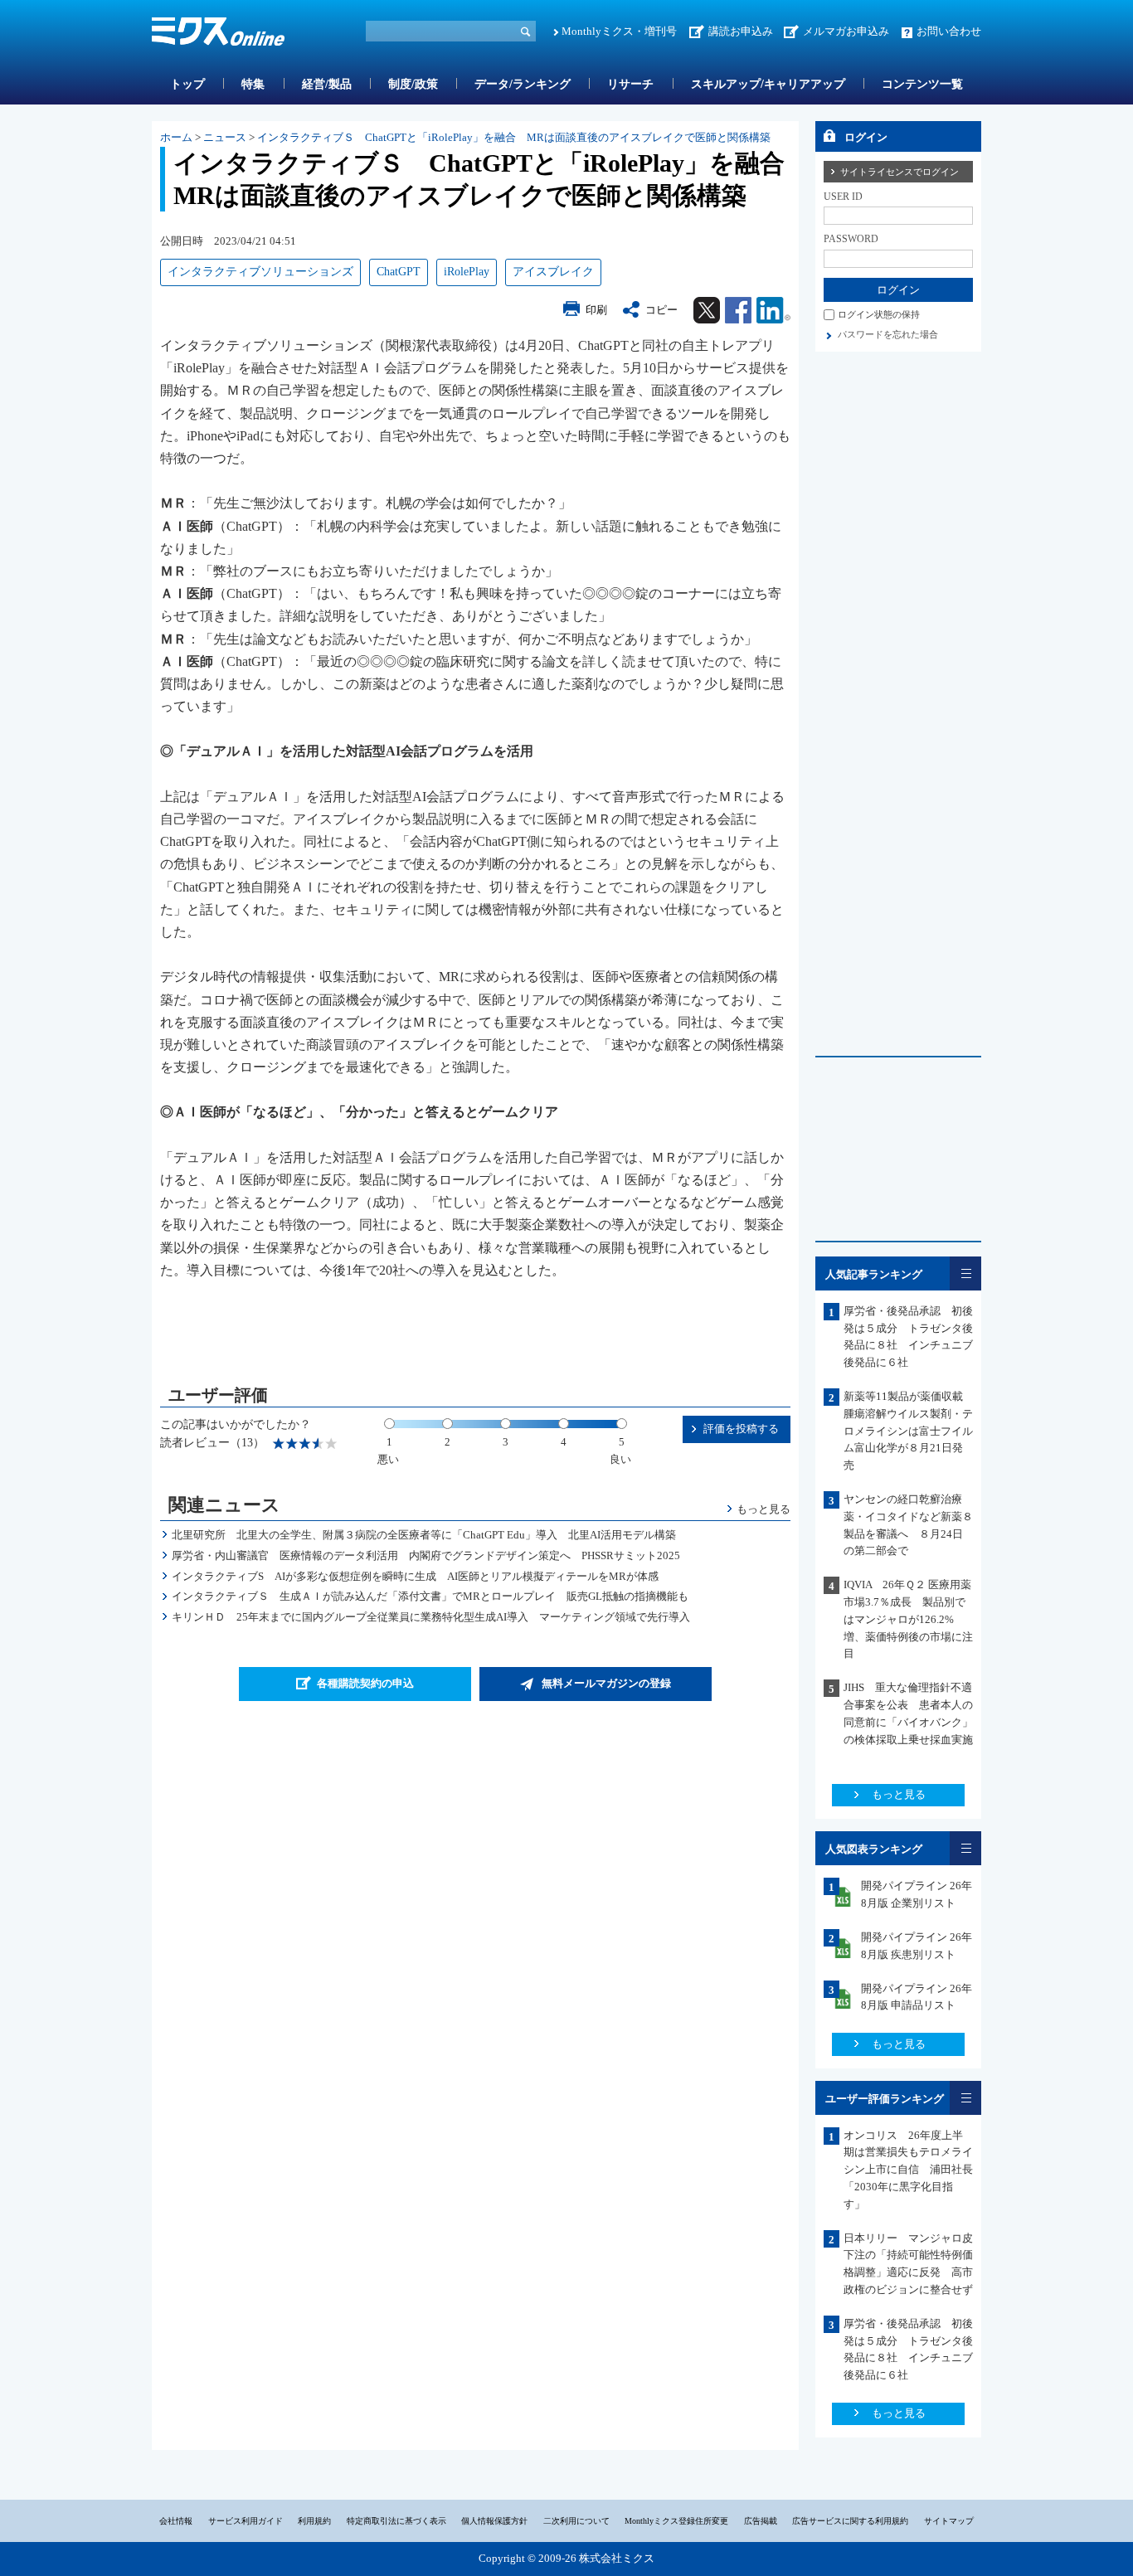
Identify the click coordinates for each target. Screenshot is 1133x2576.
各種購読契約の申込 (365, 1683)
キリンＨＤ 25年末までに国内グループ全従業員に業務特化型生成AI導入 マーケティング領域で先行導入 (431, 1617)
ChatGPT (399, 272)
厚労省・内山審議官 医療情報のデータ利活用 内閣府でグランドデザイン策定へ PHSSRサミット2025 (426, 1555)
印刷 (596, 310)
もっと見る (763, 1509)
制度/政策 (413, 84)
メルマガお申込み (846, 31)
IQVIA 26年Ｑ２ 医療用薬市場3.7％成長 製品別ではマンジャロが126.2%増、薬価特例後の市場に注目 (908, 1619)
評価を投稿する (741, 1429)
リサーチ (630, 84)
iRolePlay (467, 272)
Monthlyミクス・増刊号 (619, 31)
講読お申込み (741, 31)
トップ (187, 84)
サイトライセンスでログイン (900, 172)
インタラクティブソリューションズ (260, 272)
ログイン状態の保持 (879, 314)
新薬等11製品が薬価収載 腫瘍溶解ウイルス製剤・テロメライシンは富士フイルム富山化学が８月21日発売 (909, 1431)
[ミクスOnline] (218, 34)
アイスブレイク (553, 272)
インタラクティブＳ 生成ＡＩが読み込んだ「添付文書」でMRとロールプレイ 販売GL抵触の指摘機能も (430, 1596)
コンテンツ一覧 (922, 84)
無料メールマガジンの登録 (606, 1683)
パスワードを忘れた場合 (888, 334)
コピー (661, 310)
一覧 (965, 1273)
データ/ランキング (523, 84)
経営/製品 (327, 84)
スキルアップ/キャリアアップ (768, 84)
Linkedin (773, 310)
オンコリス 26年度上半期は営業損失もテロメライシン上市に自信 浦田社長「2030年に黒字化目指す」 (908, 2170)
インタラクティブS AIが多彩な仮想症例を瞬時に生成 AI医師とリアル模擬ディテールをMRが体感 (415, 1576)
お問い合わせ (949, 31)
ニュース (225, 137)
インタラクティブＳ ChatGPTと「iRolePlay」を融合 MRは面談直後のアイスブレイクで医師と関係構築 (514, 137)
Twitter (707, 310)
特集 (253, 84)
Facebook (738, 310)
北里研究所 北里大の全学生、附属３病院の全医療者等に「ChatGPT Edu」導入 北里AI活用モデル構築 (424, 1535)
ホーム (176, 137)
